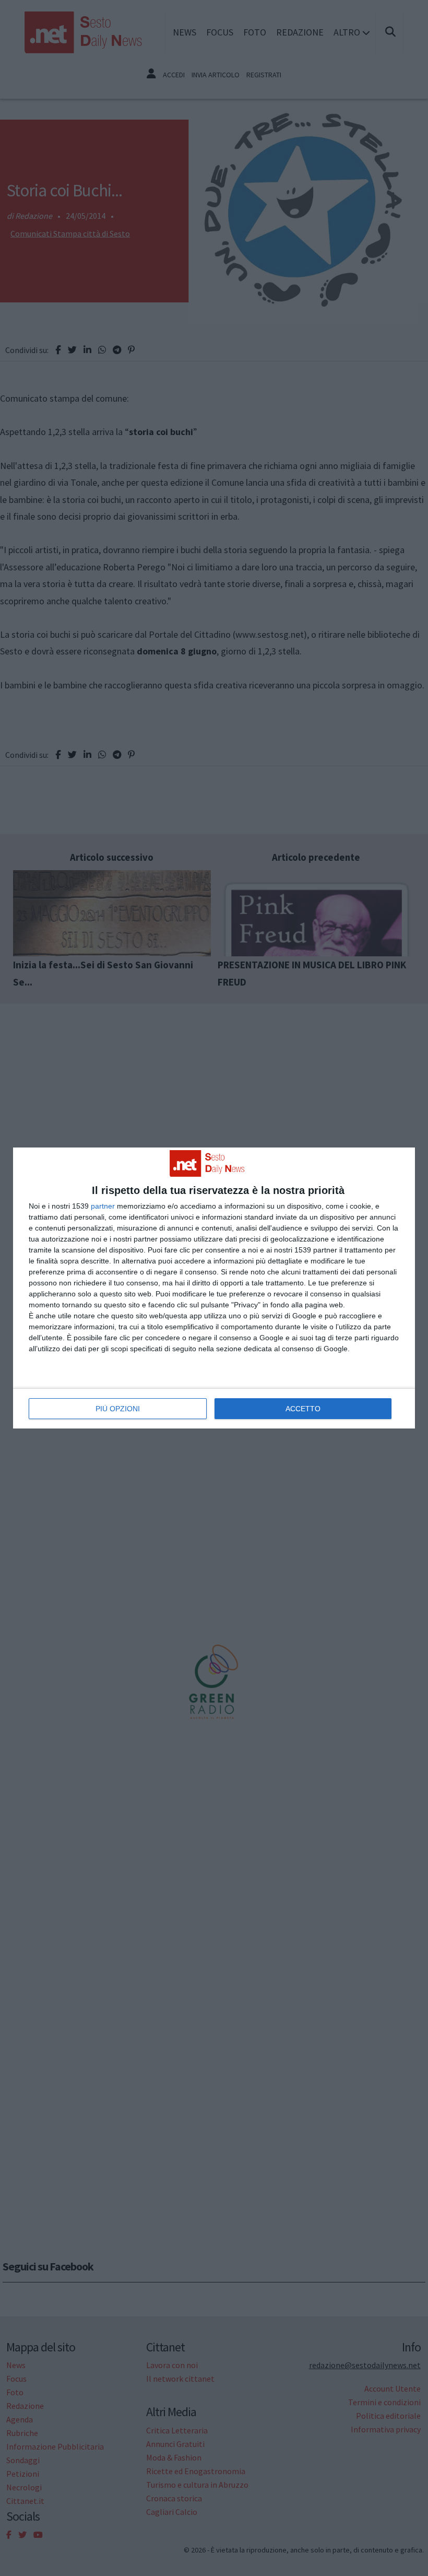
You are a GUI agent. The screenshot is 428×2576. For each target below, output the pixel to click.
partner (103, 1206)
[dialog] (214, 1288)
